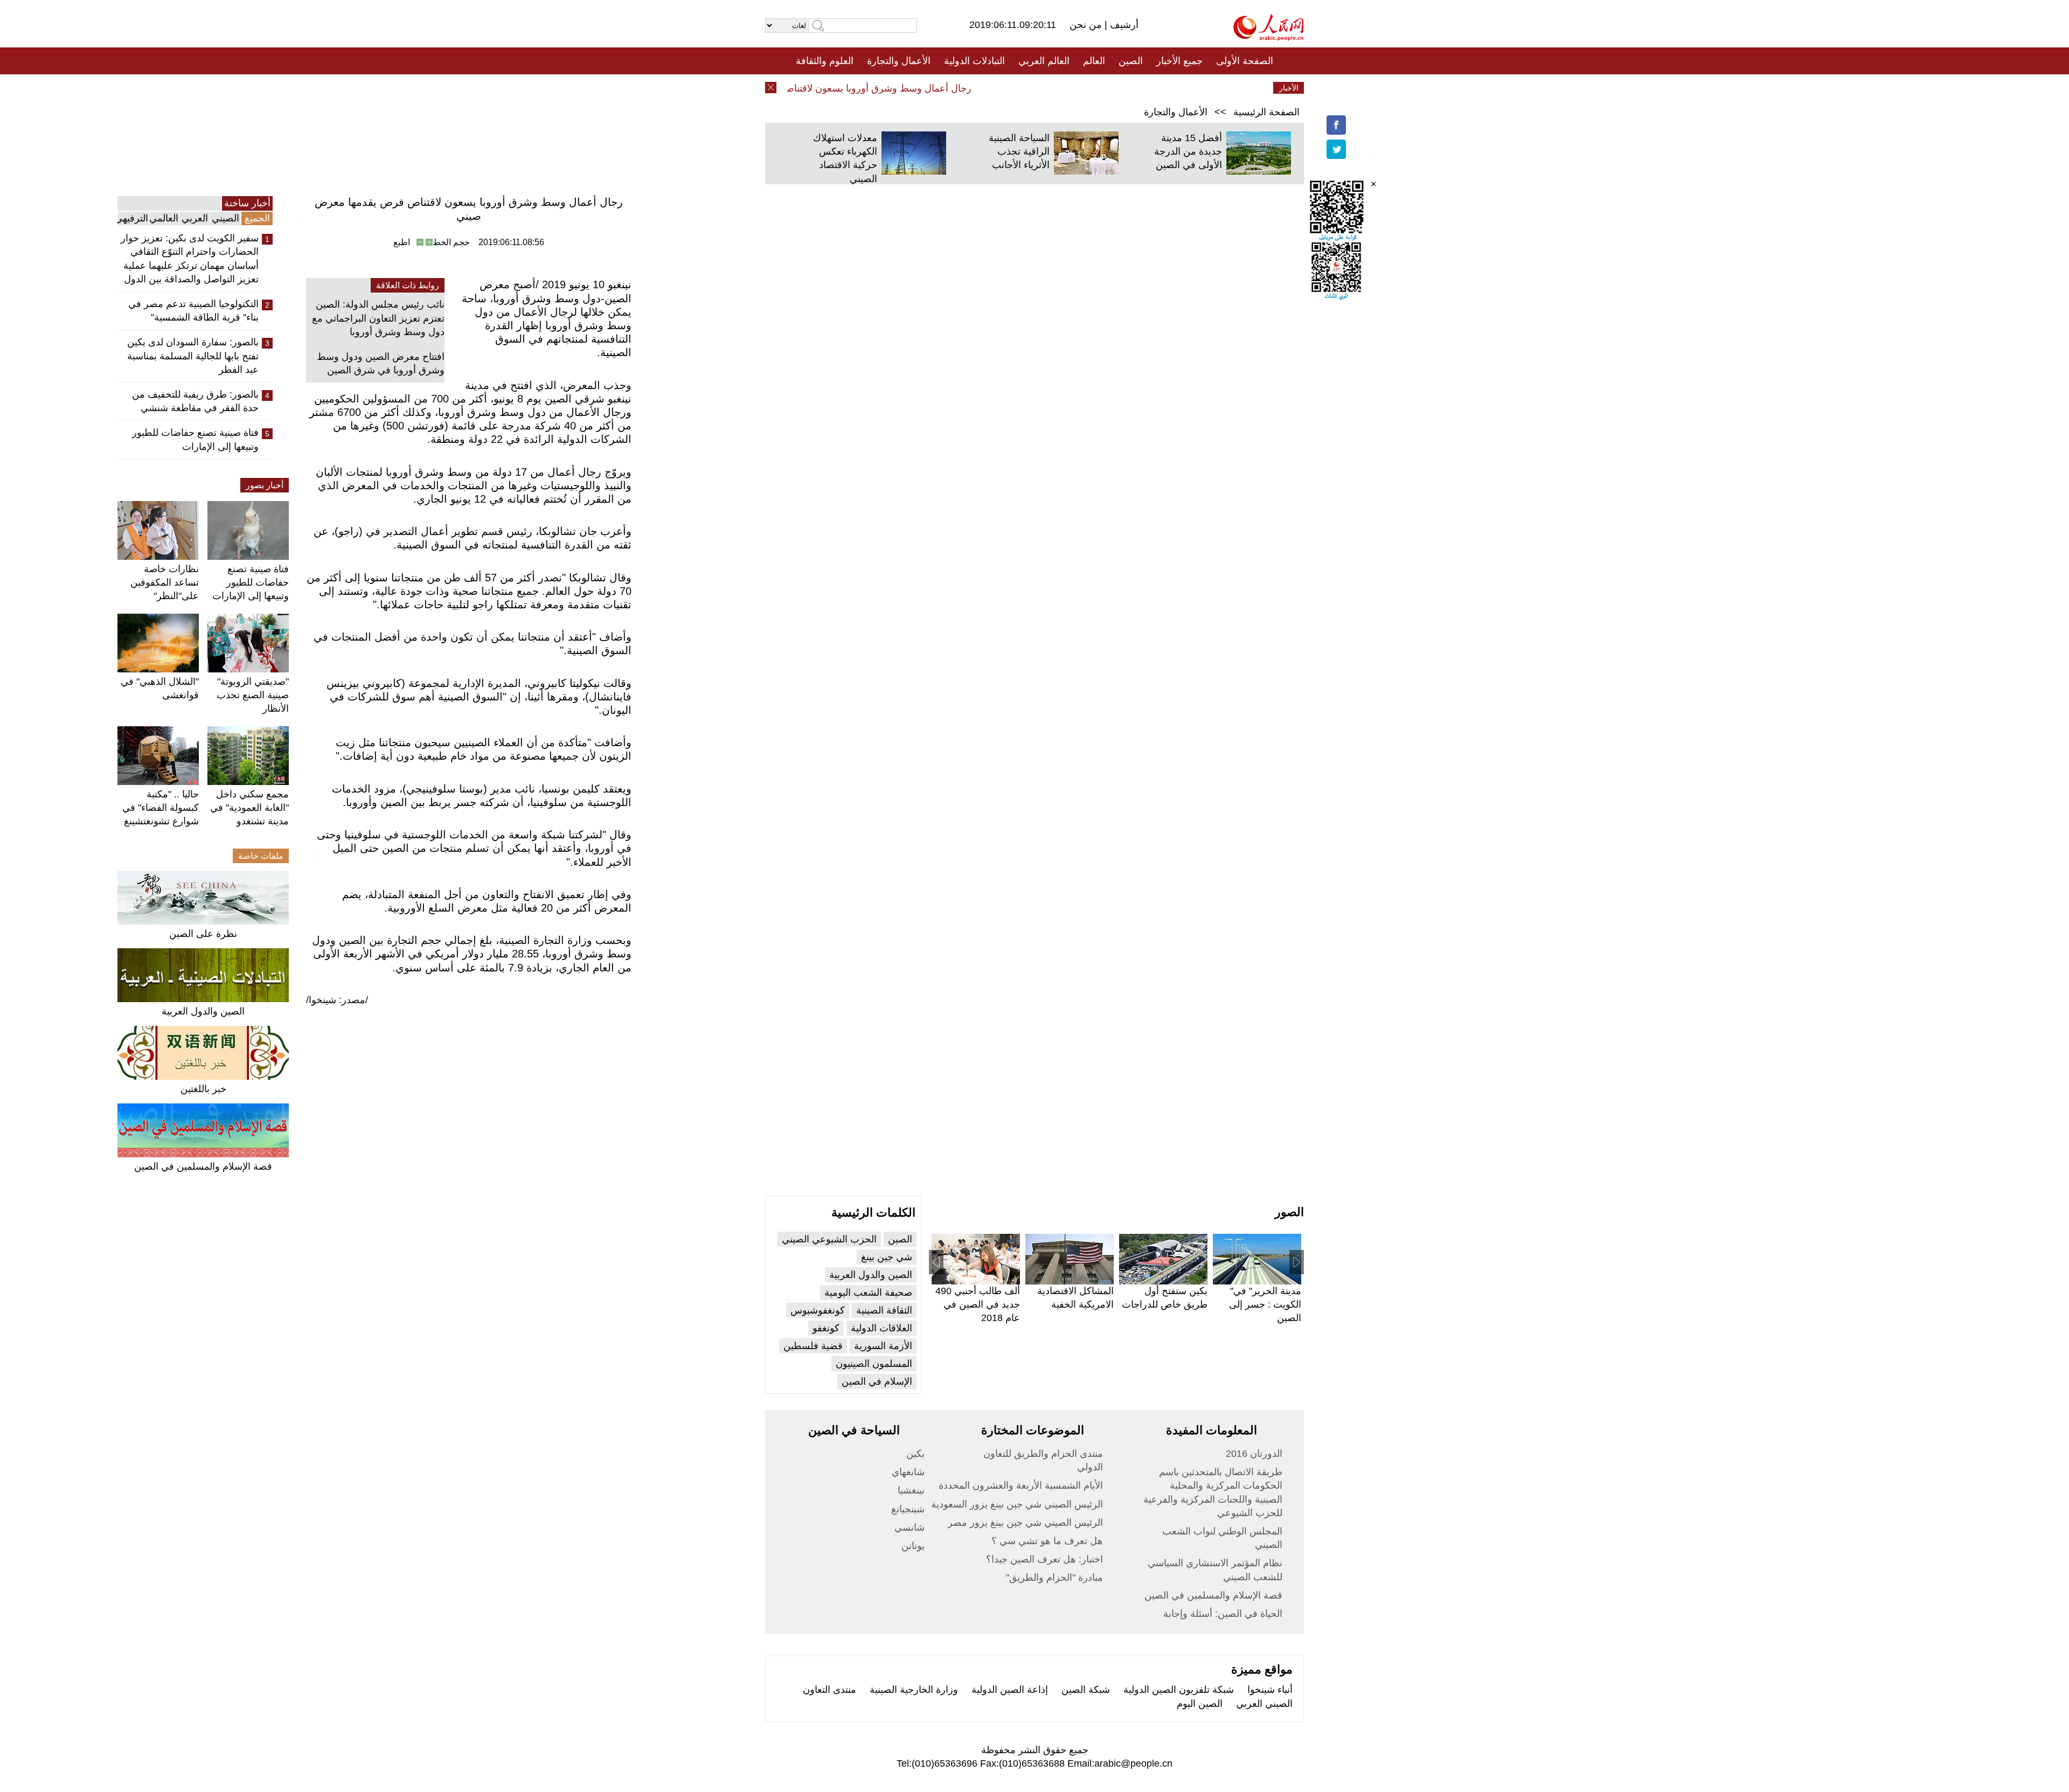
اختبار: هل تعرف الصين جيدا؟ (1044, 1559)
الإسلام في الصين (877, 1381)
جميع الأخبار (1179, 61)
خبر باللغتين (203, 1089)
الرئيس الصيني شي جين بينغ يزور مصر (1025, 1523)
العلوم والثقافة (825, 61)
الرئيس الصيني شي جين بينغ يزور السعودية (1017, 1504)
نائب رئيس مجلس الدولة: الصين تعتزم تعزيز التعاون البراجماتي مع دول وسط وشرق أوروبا (378, 318)
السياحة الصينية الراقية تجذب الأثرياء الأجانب (1019, 151)
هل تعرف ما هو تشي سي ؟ (1047, 1541)
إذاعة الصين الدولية (1010, 1690)
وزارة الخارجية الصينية (914, 1690)
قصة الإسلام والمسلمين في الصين (203, 1166)
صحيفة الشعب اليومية (868, 1293)
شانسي (909, 1527)
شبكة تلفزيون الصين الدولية (1179, 1690)
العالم (1094, 61)
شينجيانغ (908, 1509)
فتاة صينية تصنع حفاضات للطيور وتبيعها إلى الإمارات (195, 439)
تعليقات (1026, 88)
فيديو (988, 88)
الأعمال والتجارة (899, 61)
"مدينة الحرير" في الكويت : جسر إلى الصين (1265, 1304)
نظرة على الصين (203, 934)
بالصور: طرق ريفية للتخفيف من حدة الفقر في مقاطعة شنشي (195, 401)
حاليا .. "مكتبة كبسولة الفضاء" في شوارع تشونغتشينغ (161, 808)
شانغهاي (908, 1472)
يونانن (913, 1546)
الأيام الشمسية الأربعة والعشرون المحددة (1021, 1485)
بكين (915, 1454)
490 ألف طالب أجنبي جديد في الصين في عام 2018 (978, 1304)
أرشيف (1123, 25)
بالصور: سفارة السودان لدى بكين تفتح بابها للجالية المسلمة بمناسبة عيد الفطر (193, 356)
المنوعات (1073, 88)
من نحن (1087, 25)
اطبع (402, 242)
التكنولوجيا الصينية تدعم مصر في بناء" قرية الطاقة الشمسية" (193, 311)
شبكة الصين (1086, 1690)
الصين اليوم (1200, 1704)
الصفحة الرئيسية (1266, 112)
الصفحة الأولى (1245, 61)
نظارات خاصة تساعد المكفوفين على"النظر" (165, 582)
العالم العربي (1044, 61)
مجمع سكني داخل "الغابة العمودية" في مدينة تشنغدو (249, 808)
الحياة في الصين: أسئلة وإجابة (1223, 1614)
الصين (1131, 61)
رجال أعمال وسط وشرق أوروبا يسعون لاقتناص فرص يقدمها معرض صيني (858, 88)
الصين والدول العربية (203, 1011)
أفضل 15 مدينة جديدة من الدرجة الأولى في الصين (1188, 151)
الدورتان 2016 (1254, 1454)
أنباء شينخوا (1270, 1690)
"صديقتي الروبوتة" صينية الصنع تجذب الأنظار (253, 695)
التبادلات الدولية (974, 61)
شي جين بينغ (887, 1257)
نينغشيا (911, 1490)
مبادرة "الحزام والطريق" (1054, 1578)
